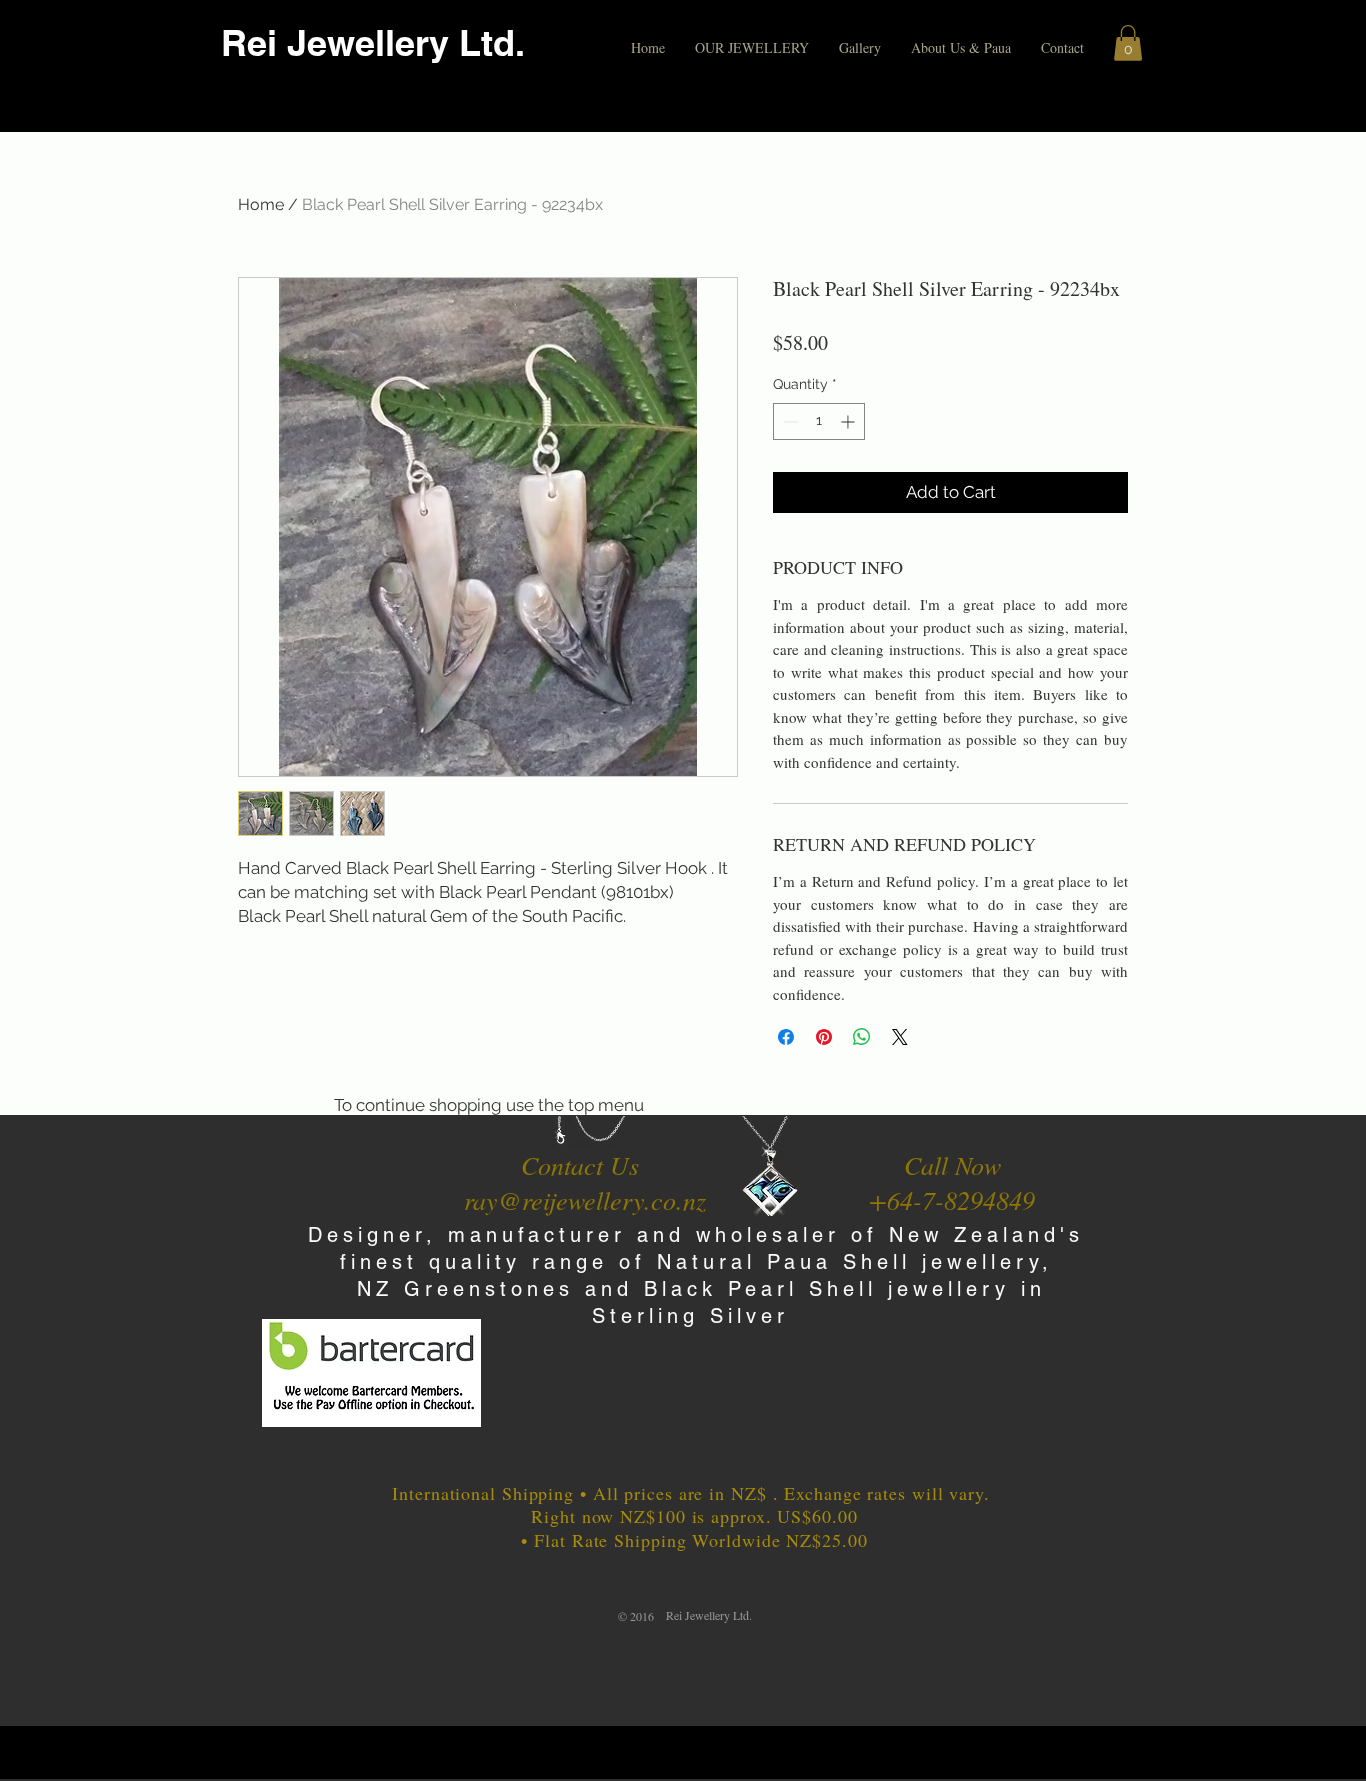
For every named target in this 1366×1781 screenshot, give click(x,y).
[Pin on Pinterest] (824, 1037)
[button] (752, 48)
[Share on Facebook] (786, 1037)
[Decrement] (788, 421)
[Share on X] (900, 1037)
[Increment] (849, 421)
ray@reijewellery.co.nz (585, 1199)
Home (261, 204)
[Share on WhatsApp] (862, 1037)
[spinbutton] (819, 421)
